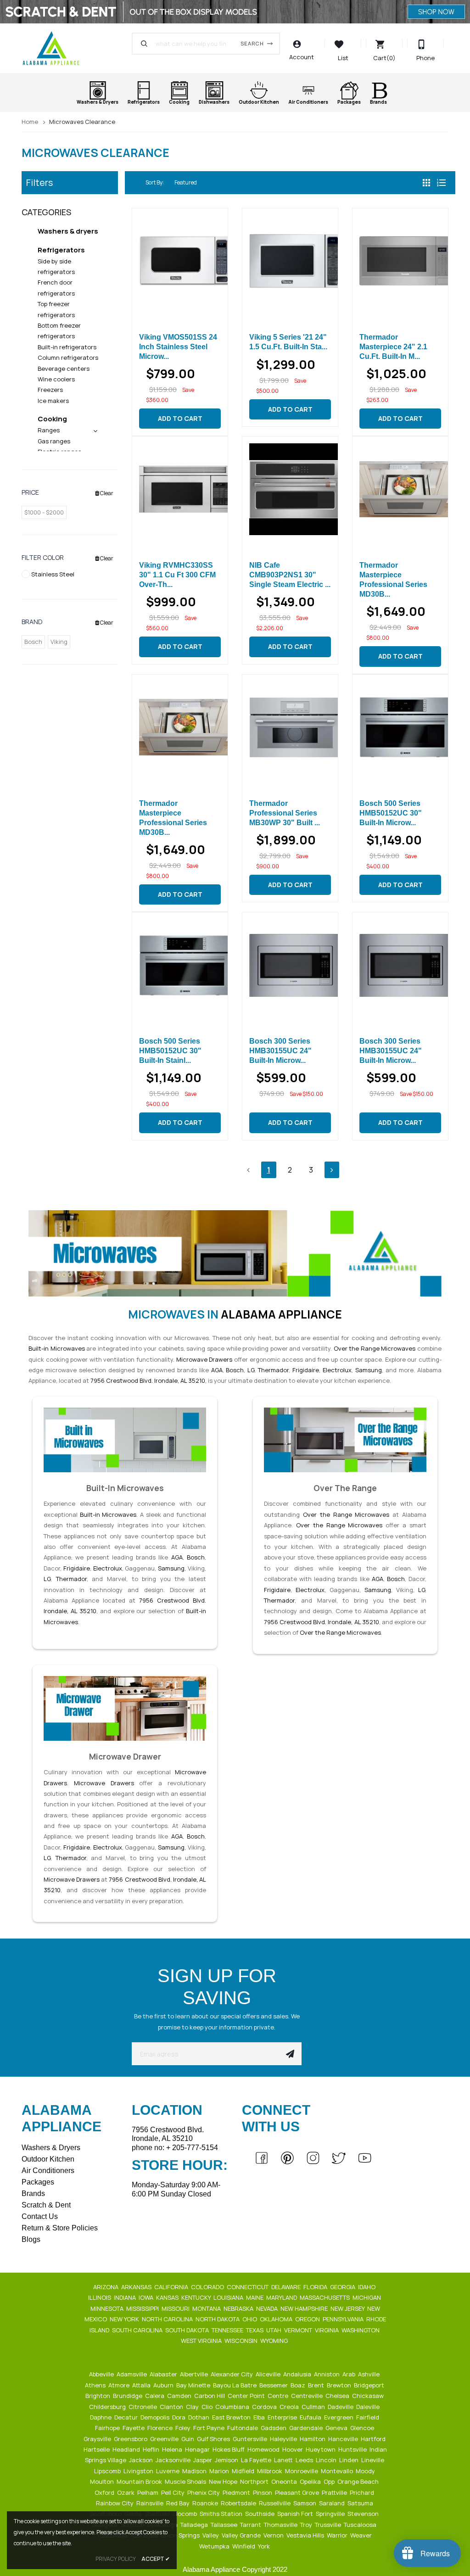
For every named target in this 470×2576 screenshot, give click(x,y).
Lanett (284, 2460)
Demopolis (156, 2417)
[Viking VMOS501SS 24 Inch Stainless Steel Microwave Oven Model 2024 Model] (180, 261)
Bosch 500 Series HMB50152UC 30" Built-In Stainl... (170, 1051)
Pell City (173, 2492)
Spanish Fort (296, 2514)
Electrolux (337, 1370)
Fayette (134, 2428)
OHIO (250, 2319)
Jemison (227, 2460)
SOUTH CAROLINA (138, 2330)
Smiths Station (222, 2514)
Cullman (314, 2407)
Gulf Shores (214, 2439)
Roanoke (206, 2503)
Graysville (98, 2439)
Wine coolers (56, 379)
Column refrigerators (68, 358)
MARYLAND (282, 2297)
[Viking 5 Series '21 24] (290, 261)
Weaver (362, 2535)
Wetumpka (215, 2546)
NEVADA (268, 2308)
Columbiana (233, 2407)
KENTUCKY (197, 2297)
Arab (350, 2374)
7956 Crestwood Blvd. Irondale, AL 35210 (148, 1380)
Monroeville (302, 2471)
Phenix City (204, 2492)
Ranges (49, 430)
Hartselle (97, 2449)
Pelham (148, 2492)
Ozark (126, 2492)
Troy (307, 2525)
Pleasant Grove (298, 2492)
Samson (305, 2503)
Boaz (299, 2385)
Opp (330, 2481)
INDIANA (126, 2297)
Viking (59, 642)
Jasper (203, 2460)
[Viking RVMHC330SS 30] (180, 489)
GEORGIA (343, 2287)
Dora (179, 2417)
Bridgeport (370, 2385)
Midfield (244, 2471)
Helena (173, 2449)
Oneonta (285, 2481)
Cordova (265, 2407)
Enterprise (283, 2417)
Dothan (199, 2417)
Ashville (369, 2374)
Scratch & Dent (46, 2205)
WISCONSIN (242, 2341)
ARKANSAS (137, 2287)
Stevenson (364, 2514)
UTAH (274, 2330)
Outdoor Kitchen (48, 2159)
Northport (255, 2481)
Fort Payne (210, 2428)
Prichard (363, 2492)
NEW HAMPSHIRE (305, 2308)
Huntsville (353, 2449)
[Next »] (332, 1170)
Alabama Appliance (281, 1314)
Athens (96, 2385)
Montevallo (338, 2471)
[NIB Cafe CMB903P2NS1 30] (290, 489)
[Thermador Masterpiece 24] (400, 261)
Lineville (373, 2460)
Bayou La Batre (235, 2385)
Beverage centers (64, 369)
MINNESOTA (108, 2308)
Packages (38, 2182)
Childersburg (108, 2407)
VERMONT (299, 2330)
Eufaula (311, 2417)
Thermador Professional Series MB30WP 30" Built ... (285, 813)
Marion (220, 2471)
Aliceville (269, 2374)
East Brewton (232, 2417)
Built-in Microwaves (57, 1348)
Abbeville (102, 2374)
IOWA (147, 2297)
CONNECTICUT (248, 2287)
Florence (161, 2428)
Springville (331, 2514)
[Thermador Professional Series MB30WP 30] (290, 727)
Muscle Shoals (186, 2481)
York (265, 2546)
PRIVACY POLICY (116, 2559)
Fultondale (243, 2428)
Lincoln (327, 2460)
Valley (211, 2535)
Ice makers (53, 401)
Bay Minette (194, 2385)
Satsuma (361, 2503)
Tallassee (225, 2525)
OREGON (308, 2319)
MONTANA (207, 2308)
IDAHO (367, 2287)
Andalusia (298, 2374)
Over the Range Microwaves (375, 1348)
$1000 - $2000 (44, 512)
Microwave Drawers (204, 1359)
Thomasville (281, 2525)
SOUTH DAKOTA (188, 2330)
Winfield (244, 2546)
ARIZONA (106, 2287)
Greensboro (131, 2439)
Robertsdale (239, 2503)
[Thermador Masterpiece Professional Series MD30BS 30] (400, 489)
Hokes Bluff (229, 2449)
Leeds (305, 2460)
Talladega (195, 2525)
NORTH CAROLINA (168, 2319)
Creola (290, 2407)
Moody (366, 2471)
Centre (279, 2396)
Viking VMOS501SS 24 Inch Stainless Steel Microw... (178, 347)
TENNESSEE (228, 2330)
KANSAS (168, 2297)
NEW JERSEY (348, 2308)
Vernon (274, 2535)
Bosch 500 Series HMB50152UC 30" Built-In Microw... (391, 813)
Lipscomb (108, 2471)
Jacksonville (174, 2460)
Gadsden (274, 2428)
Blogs (31, 2239)
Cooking (52, 419)
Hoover (293, 2449)
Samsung (369, 1370)
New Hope (224, 2481)
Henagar (198, 2449)
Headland (127, 2449)
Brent (317, 2385)
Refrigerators (61, 250)
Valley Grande (242, 2535)
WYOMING (275, 2341)
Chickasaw (369, 2396)
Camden (180, 2396)
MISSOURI (176, 2308)
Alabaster (164, 2374)
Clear (106, 493)
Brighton (98, 2396)
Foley (184, 2428)
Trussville (329, 2525)
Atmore (120, 2385)
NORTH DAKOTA (218, 2319)
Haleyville (284, 2439)
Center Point (247, 2396)
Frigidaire (306, 1370)
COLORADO (208, 2287)
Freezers (50, 390)
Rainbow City (115, 2503)
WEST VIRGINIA (202, 2341)
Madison (195, 2471)
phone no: (175, 2148)
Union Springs (181, 2535)
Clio (208, 2407)
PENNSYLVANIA (344, 2319)
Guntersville (251, 2439)
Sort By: (155, 182)
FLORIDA (316, 2287)
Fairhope (108, 2428)
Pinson (263, 2492)
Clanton (172, 2407)
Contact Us (40, 2216)
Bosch (33, 642)
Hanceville (344, 2439)
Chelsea (338, 2396)
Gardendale (307, 2428)
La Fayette (257, 2460)
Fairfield (368, 2417)
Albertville (195, 2374)
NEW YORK (125, 2319)
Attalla (142, 2385)
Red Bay (179, 2503)
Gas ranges (54, 441)
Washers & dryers (68, 231)
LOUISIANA (229, 2297)
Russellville (275, 2503)
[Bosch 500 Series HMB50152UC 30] (400, 727)
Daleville (369, 2407)
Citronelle (143, 2407)
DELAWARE (287, 2287)
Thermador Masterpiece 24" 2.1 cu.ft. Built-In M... (393, 347)
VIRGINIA (327, 2330)
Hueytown (321, 2449)
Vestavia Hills (306, 2535)
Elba (260, 2417)
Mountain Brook (140, 2481)
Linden (350, 2460)
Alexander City (232, 2374)
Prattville (335, 2492)
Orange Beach (359, 2481)
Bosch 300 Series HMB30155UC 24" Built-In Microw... (280, 1051)
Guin (188, 2439)
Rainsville (151, 2503)
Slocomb (185, 2514)
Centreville (308, 2396)
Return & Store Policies (60, 2228)
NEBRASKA (239, 2308)
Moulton (103, 2481)
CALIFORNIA (172, 2287)
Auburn (164, 2385)
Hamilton (313, 2439)
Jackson (142, 2460)
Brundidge (128, 2396)
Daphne (101, 2417)
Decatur (127, 2417)
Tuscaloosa (361, 2525)
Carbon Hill (210, 2396)
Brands (33, 2193)
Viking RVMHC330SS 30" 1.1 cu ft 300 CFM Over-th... (177, 575)
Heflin (152, 2449)
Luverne (168, 2471)
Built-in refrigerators (67, 347)
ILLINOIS (100, 2297)
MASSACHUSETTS (325, 2297)
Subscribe (290, 2054)
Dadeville (341, 2407)
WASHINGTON (361, 2330)
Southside (260, 2514)
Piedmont (237, 2492)
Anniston (327, 2374)
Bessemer (274, 2385)
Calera (155, 2396)
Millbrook (270, 2471)
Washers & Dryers (51, 2148)
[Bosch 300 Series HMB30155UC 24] (290, 965)
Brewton (340, 2385)
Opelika (311, 2481)
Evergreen (339, 2417)
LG (251, 1370)
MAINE (255, 2297)
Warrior (338, 2535)
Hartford (374, 2439)
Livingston (139, 2471)
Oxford (105, 2492)
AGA (217, 1370)
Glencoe (363, 2428)
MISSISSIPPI (143, 2308)
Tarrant (251, 2525)
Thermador (273, 1370)
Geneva (337, 2428)
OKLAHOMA (277, 2319)
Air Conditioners (48, 2171)
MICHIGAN (367, 2297)
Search (252, 43)
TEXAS (255, 2330)
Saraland (333, 2503)
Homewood (264, 2449)
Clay (193, 2407)
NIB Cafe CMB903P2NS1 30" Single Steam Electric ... (290, 575)
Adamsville (132, 2374)
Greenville (165, 2439)
